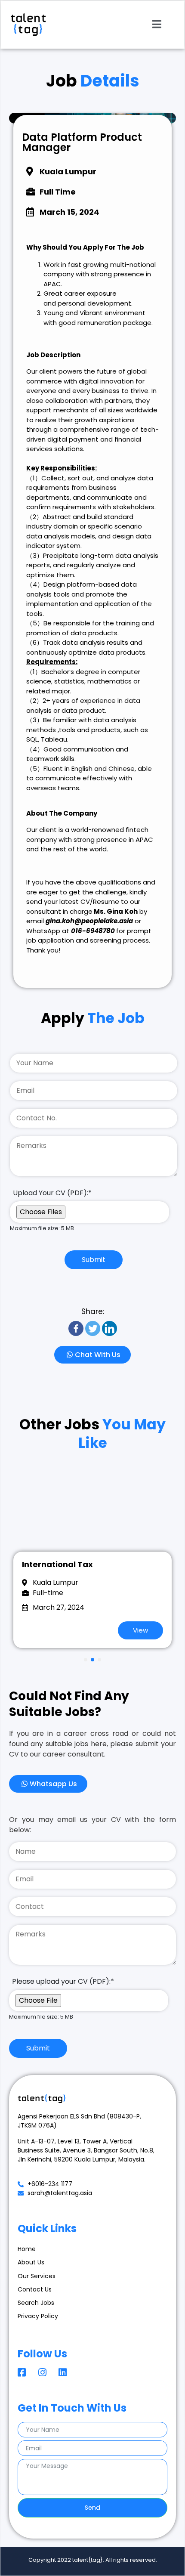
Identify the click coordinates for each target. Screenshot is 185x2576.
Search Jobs (36, 2303)
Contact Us (35, 2289)
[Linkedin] (109, 1328)
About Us (31, 2262)
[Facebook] (76, 1328)
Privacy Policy (38, 2316)
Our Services (37, 2276)
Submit (94, 1260)
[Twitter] (93, 1328)
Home (27, 2249)
